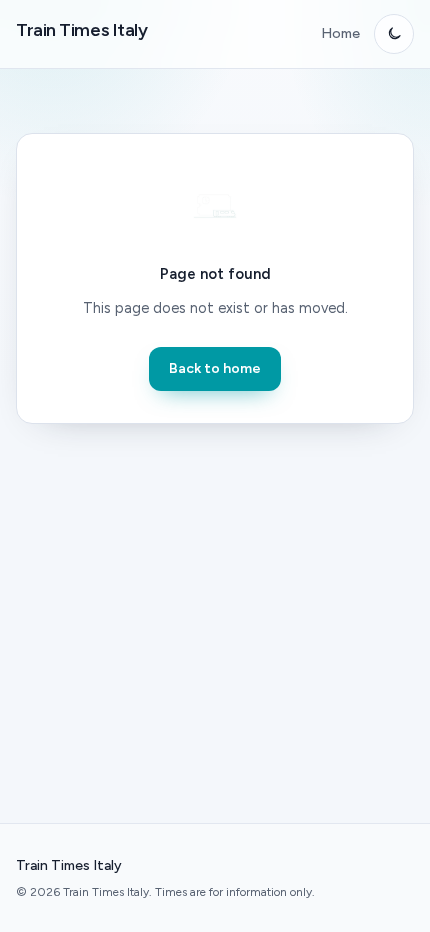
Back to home (215, 368)
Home (340, 33)
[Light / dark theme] (394, 34)
